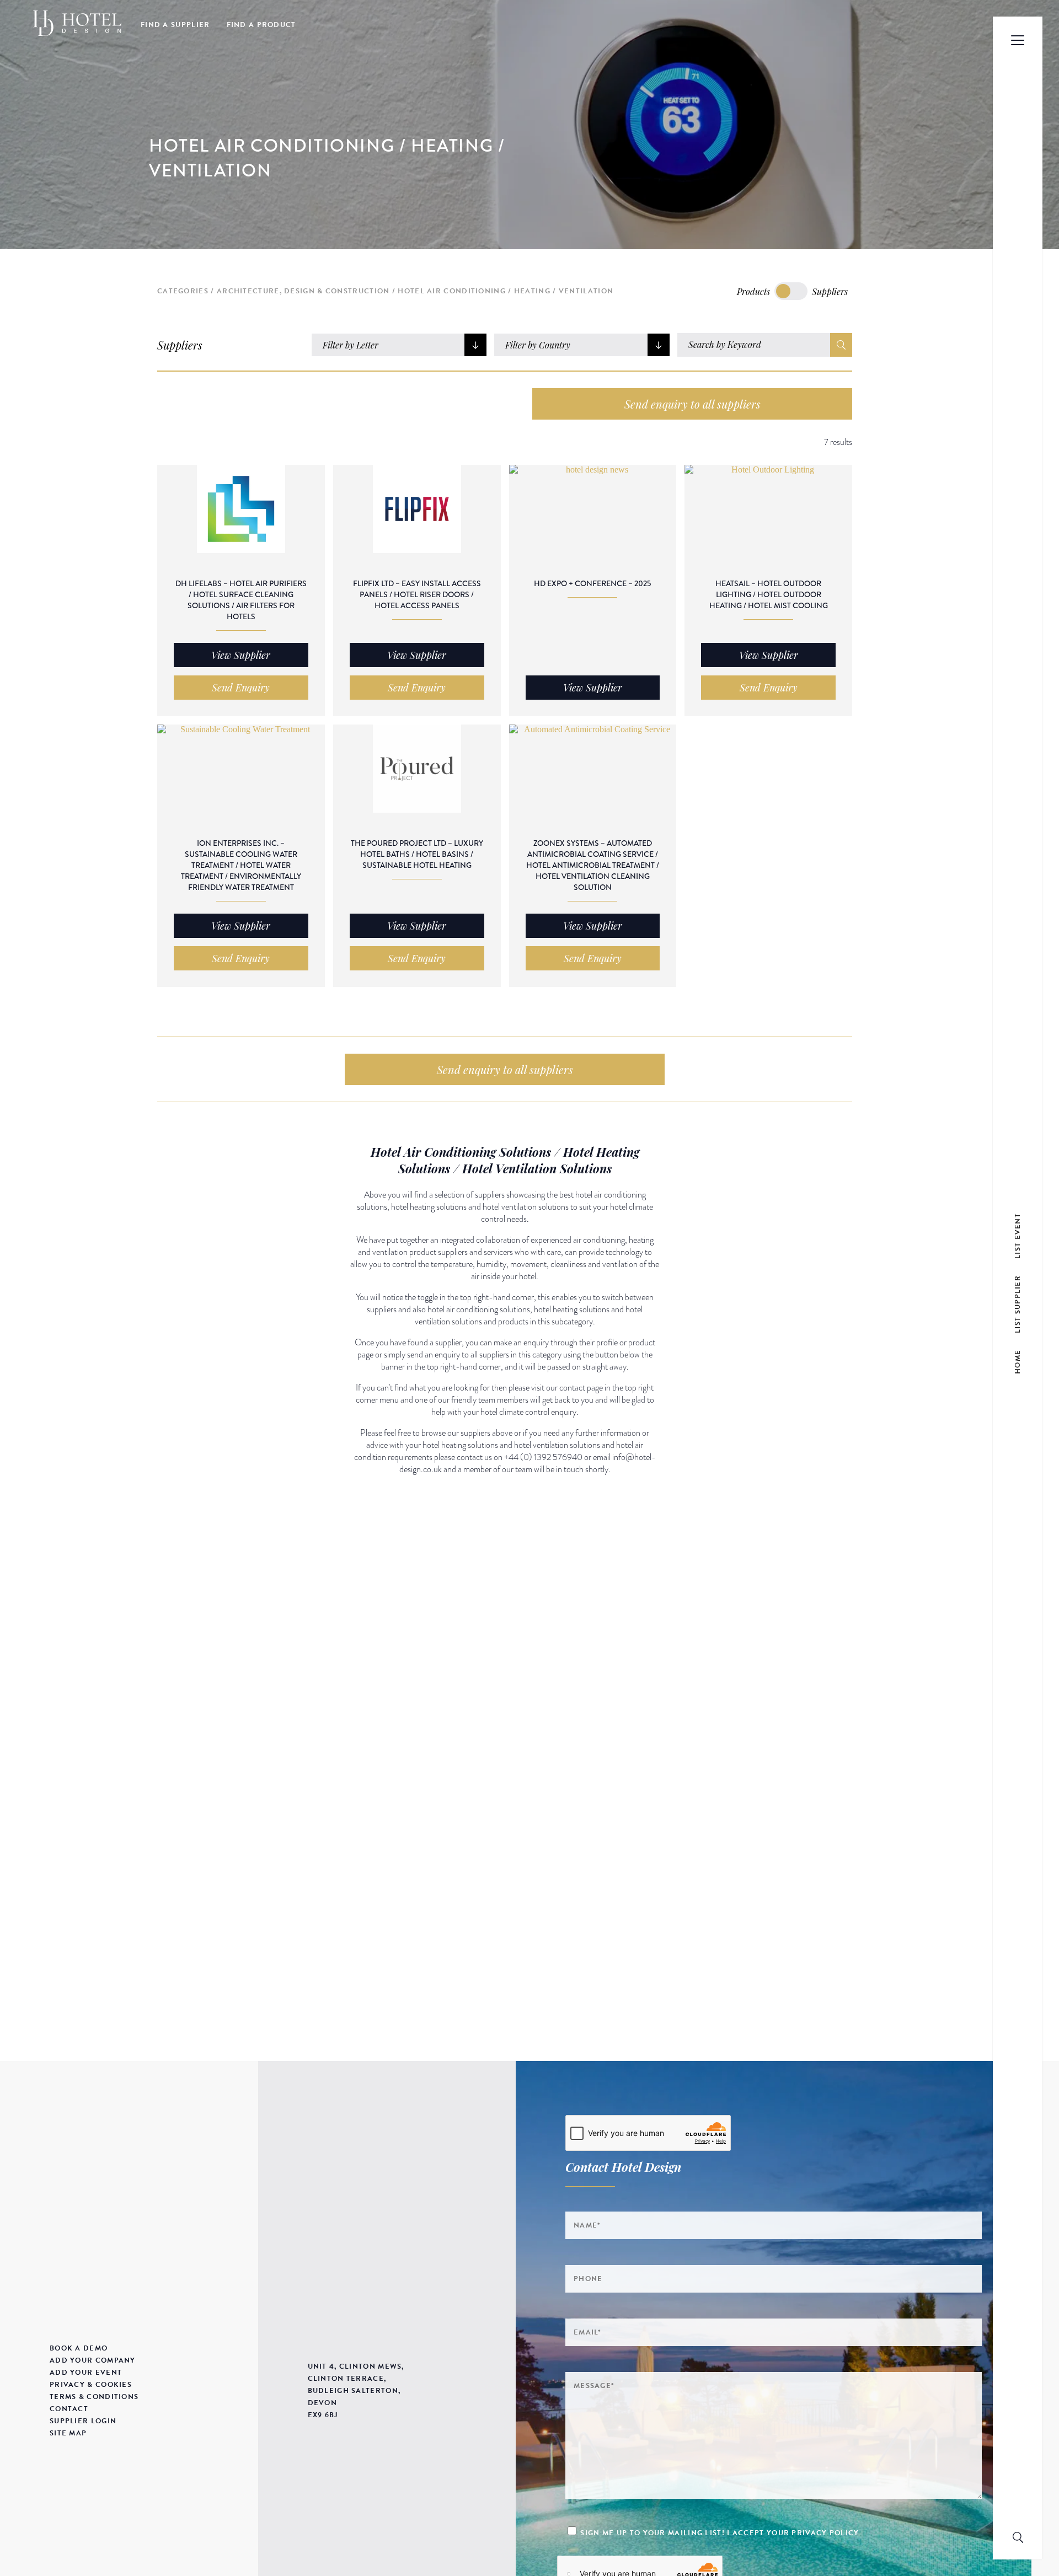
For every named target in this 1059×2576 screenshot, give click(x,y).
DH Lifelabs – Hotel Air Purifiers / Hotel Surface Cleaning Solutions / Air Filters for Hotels (241, 600)
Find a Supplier (175, 25)
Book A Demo (79, 2348)
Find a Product (261, 25)
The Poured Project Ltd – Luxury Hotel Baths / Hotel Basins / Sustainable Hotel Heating (417, 854)
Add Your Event (86, 2373)
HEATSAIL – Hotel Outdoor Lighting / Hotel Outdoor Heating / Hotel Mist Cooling (769, 594)
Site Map (68, 2433)
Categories (183, 291)
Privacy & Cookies (91, 2385)
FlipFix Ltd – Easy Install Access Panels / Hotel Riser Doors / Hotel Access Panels (417, 594)
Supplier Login (83, 2421)
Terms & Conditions (94, 2397)
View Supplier (241, 655)
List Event (1018, 1236)
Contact (69, 2409)
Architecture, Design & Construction (303, 291)
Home (1018, 1362)
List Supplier (1018, 1304)
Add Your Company (93, 2360)
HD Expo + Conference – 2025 (592, 583)
